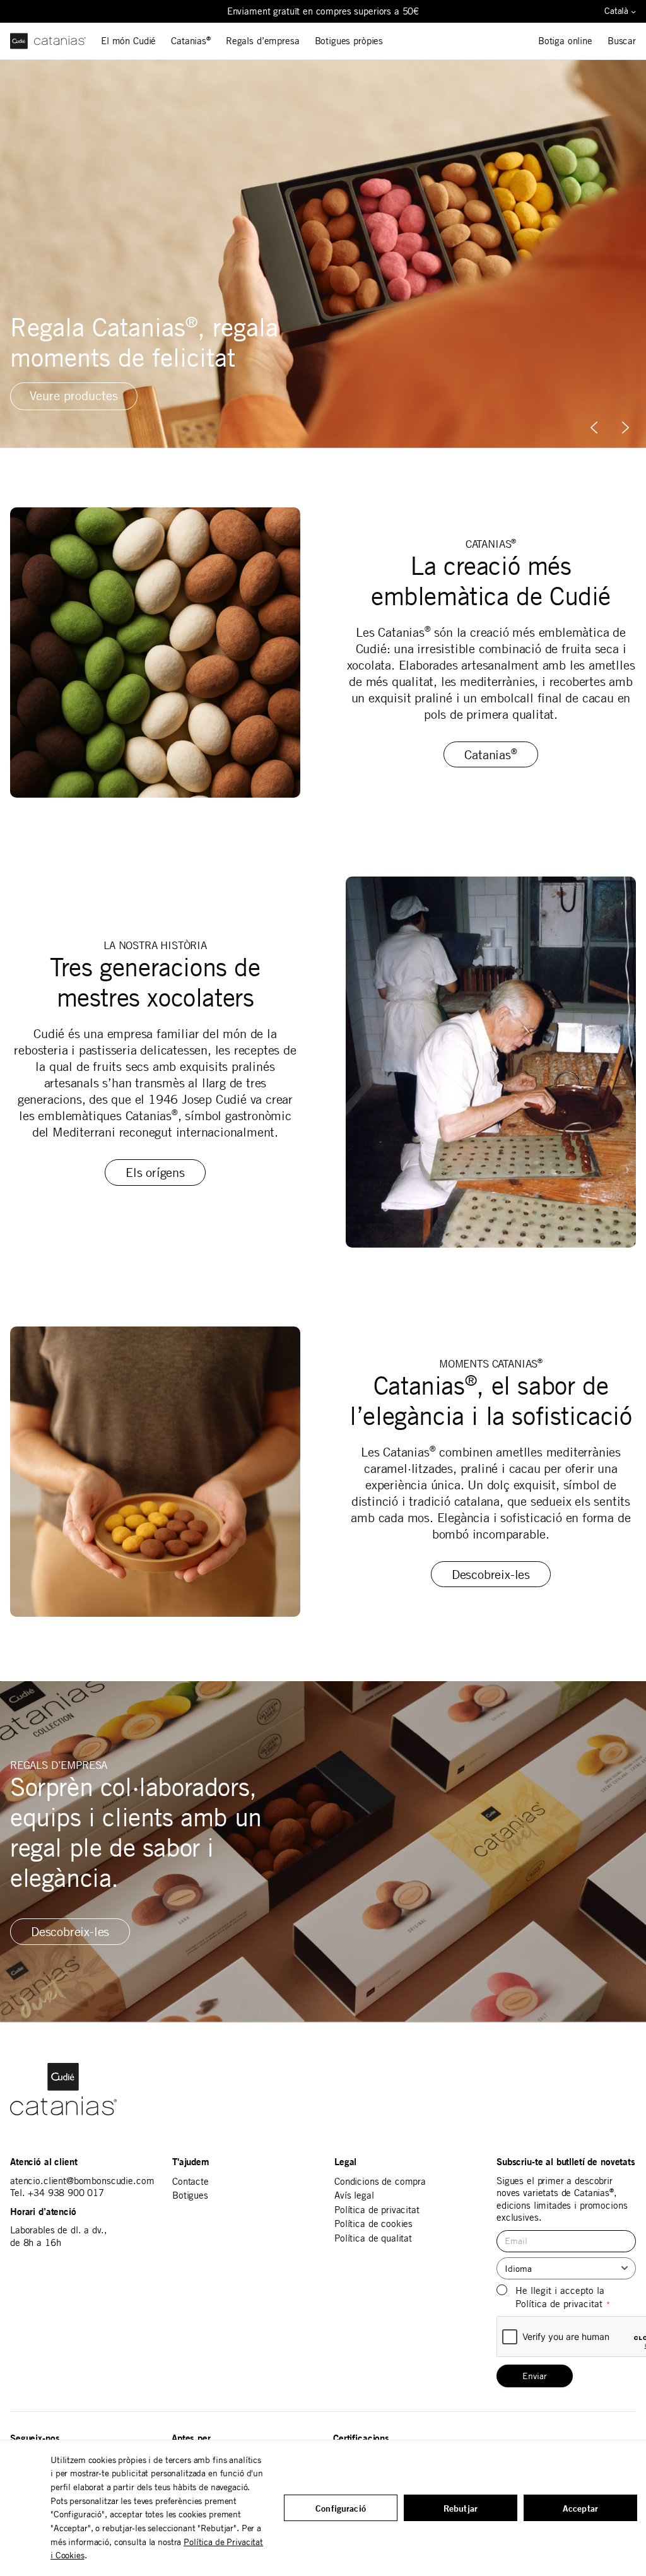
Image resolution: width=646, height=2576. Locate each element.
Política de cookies (373, 2224)
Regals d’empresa (263, 41)
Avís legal (354, 2195)
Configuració (341, 2508)
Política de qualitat (373, 2238)
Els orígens (155, 1172)
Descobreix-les (491, 1574)
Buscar (622, 41)
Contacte (191, 2181)
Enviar (535, 2376)
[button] (625, 428)
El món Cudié (128, 41)
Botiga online (565, 41)
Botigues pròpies (349, 41)
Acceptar (580, 2508)
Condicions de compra (380, 2181)
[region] (323, 254)
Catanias (191, 41)
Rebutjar (461, 2508)
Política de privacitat (377, 2210)
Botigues (190, 2195)
